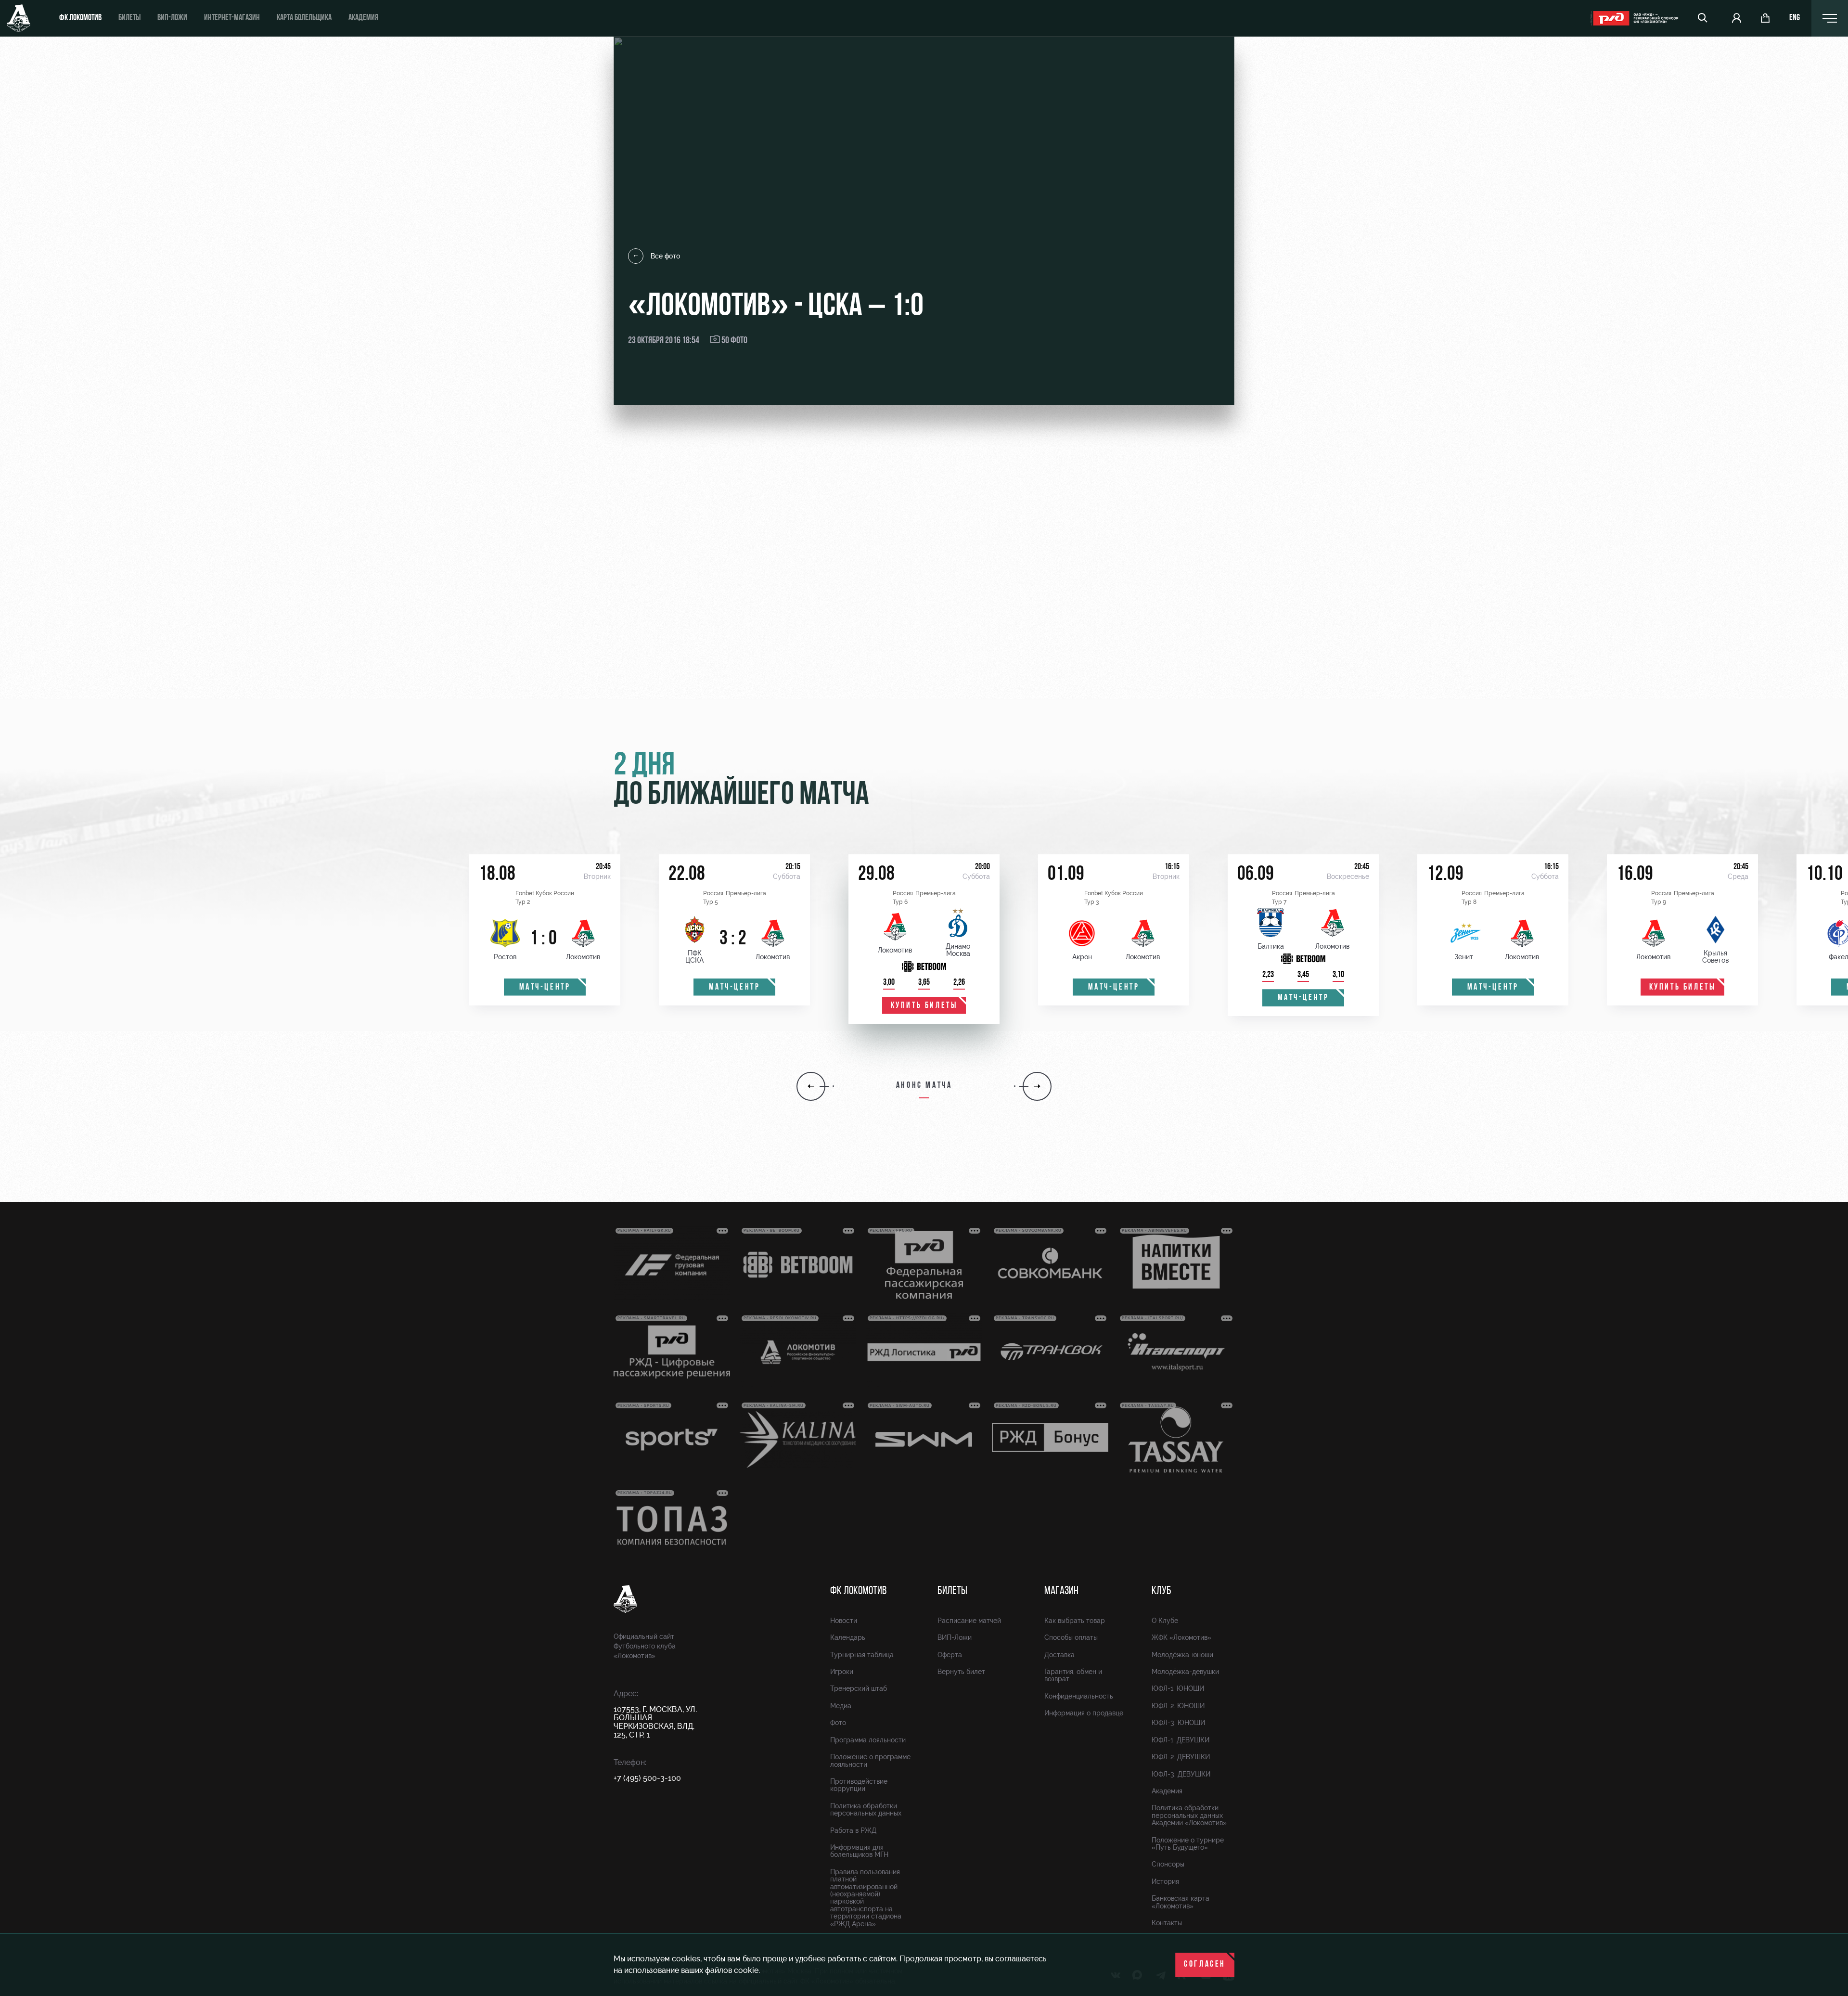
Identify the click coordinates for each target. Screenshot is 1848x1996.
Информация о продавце (1084, 1713)
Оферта (950, 1655)
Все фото (665, 256)
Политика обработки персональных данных (866, 1809)
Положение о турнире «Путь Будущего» (1188, 1844)
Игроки (842, 1672)
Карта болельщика (304, 18)
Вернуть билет (961, 1672)
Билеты (129, 18)
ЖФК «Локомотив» (1181, 1637)
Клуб (1161, 1591)
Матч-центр (545, 988)
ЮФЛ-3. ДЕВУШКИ (1181, 1774)
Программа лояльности (868, 1740)
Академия (363, 18)
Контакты (1167, 1923)
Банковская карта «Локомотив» (1181, 1902)
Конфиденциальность (1079, 1696)
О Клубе (1165, 1621)
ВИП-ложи (172, 18)
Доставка (1059, 1655)
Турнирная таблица (862, 1655)
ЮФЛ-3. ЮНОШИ (1178, 1723)
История (1165, 1881)
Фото (838, 1723)
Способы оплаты (1071, 1637)
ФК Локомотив (80, 18)
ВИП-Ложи (955, 1637)
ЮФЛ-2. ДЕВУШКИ (1181, 1757)
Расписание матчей (969, 1621)
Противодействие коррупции (859, 1785)
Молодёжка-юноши (1182, 1655)
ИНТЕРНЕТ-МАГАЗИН (232, 18)
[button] (811, 1086)
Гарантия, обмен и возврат (1073, 1675)
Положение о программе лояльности (870, 1760)
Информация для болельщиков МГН (859, 1851)
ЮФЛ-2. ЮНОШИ (1178, 1706)
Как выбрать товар (1075, 1621)
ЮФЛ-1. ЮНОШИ (1178, 1688)
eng (1795, 18)
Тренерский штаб (859, 1688)
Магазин (1061, 1591)
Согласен (1205, 1965)
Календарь (848, 1637)
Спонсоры (1168, 1864)
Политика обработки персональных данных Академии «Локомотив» (1189, 1815)
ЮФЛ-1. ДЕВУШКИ (1181, 1740)
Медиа (841, 1706)
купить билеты (924, 1006)
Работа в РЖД (853, 1830)
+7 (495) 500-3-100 (647, 1778)
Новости (844, 1621)
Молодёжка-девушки (1185, 1672)
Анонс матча (924, 1086)
